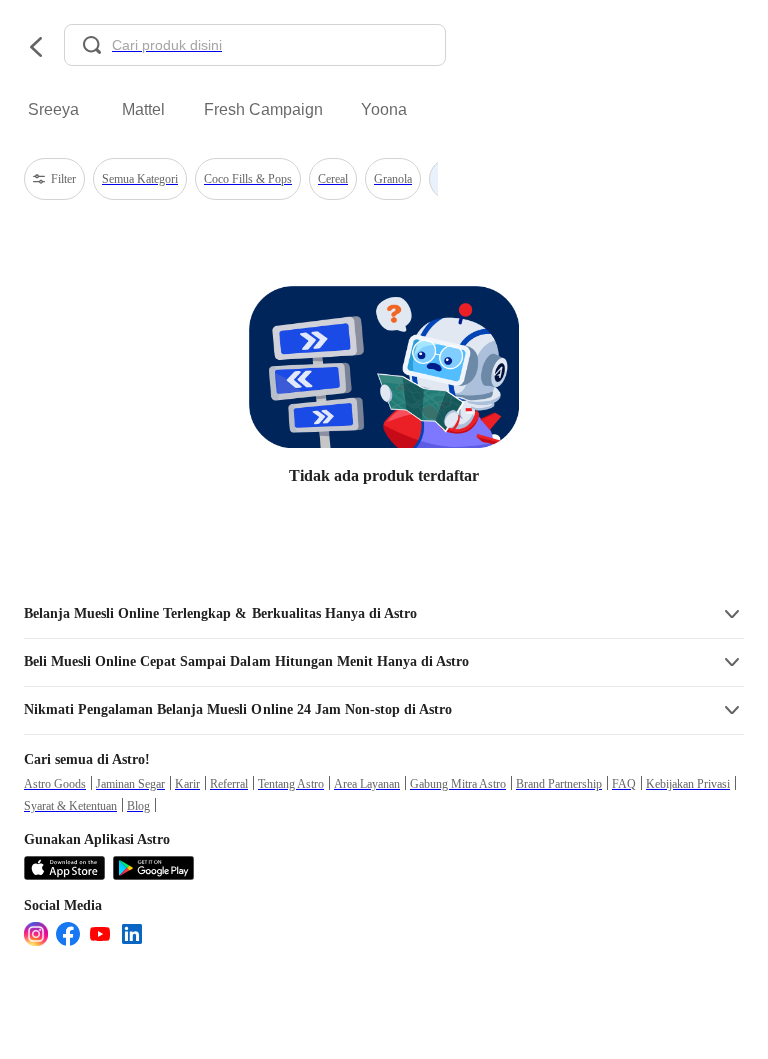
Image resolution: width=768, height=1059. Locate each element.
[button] (384, 614)
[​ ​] (255, 47)
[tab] (53, 110)
